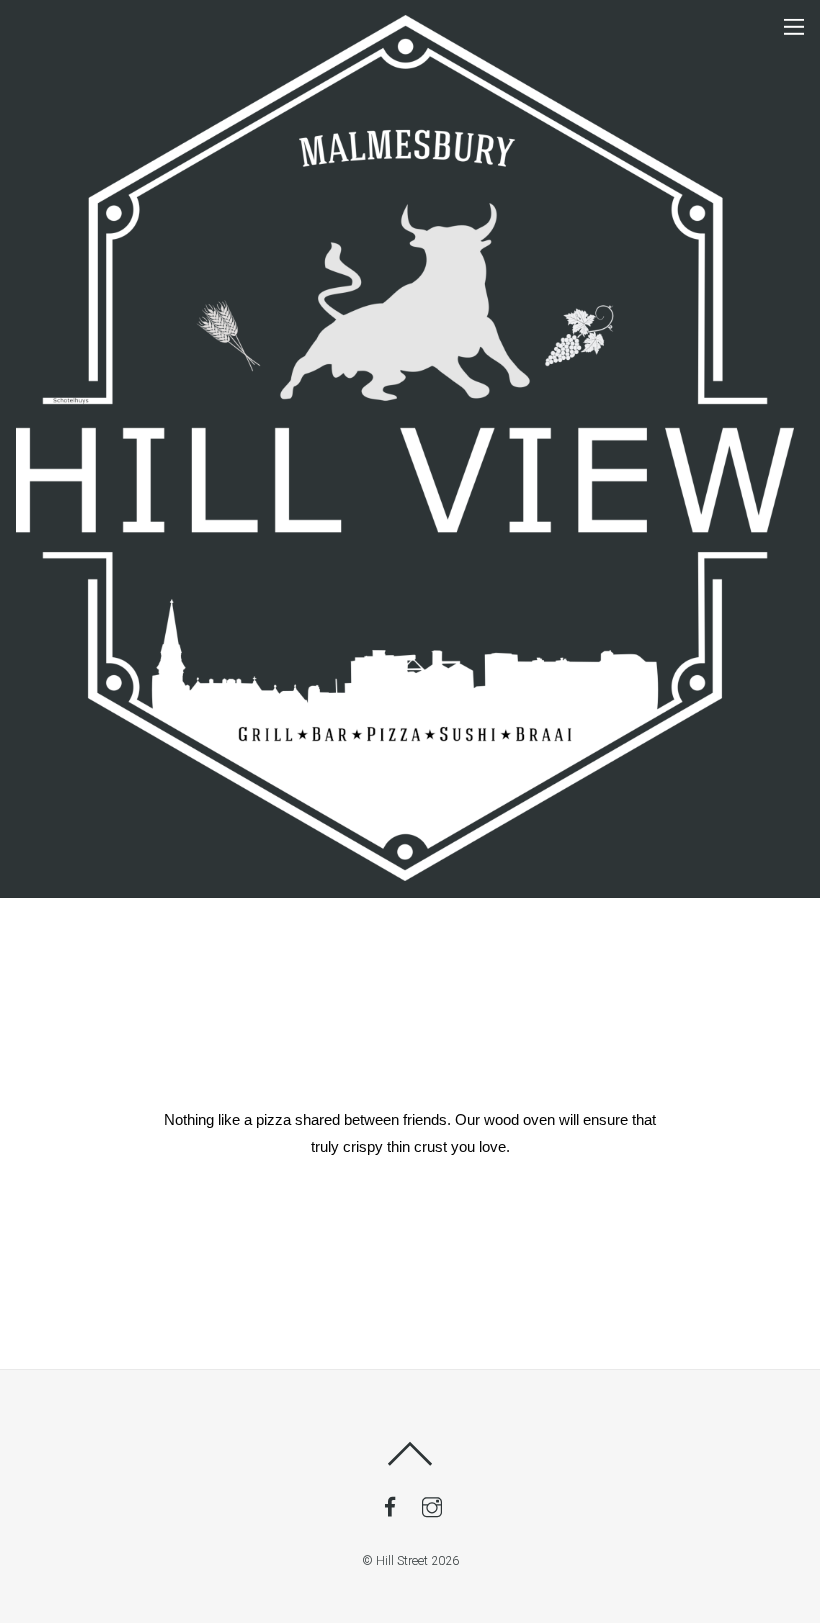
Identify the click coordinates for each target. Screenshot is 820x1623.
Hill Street (402, 1561)
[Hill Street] (404, 873)
